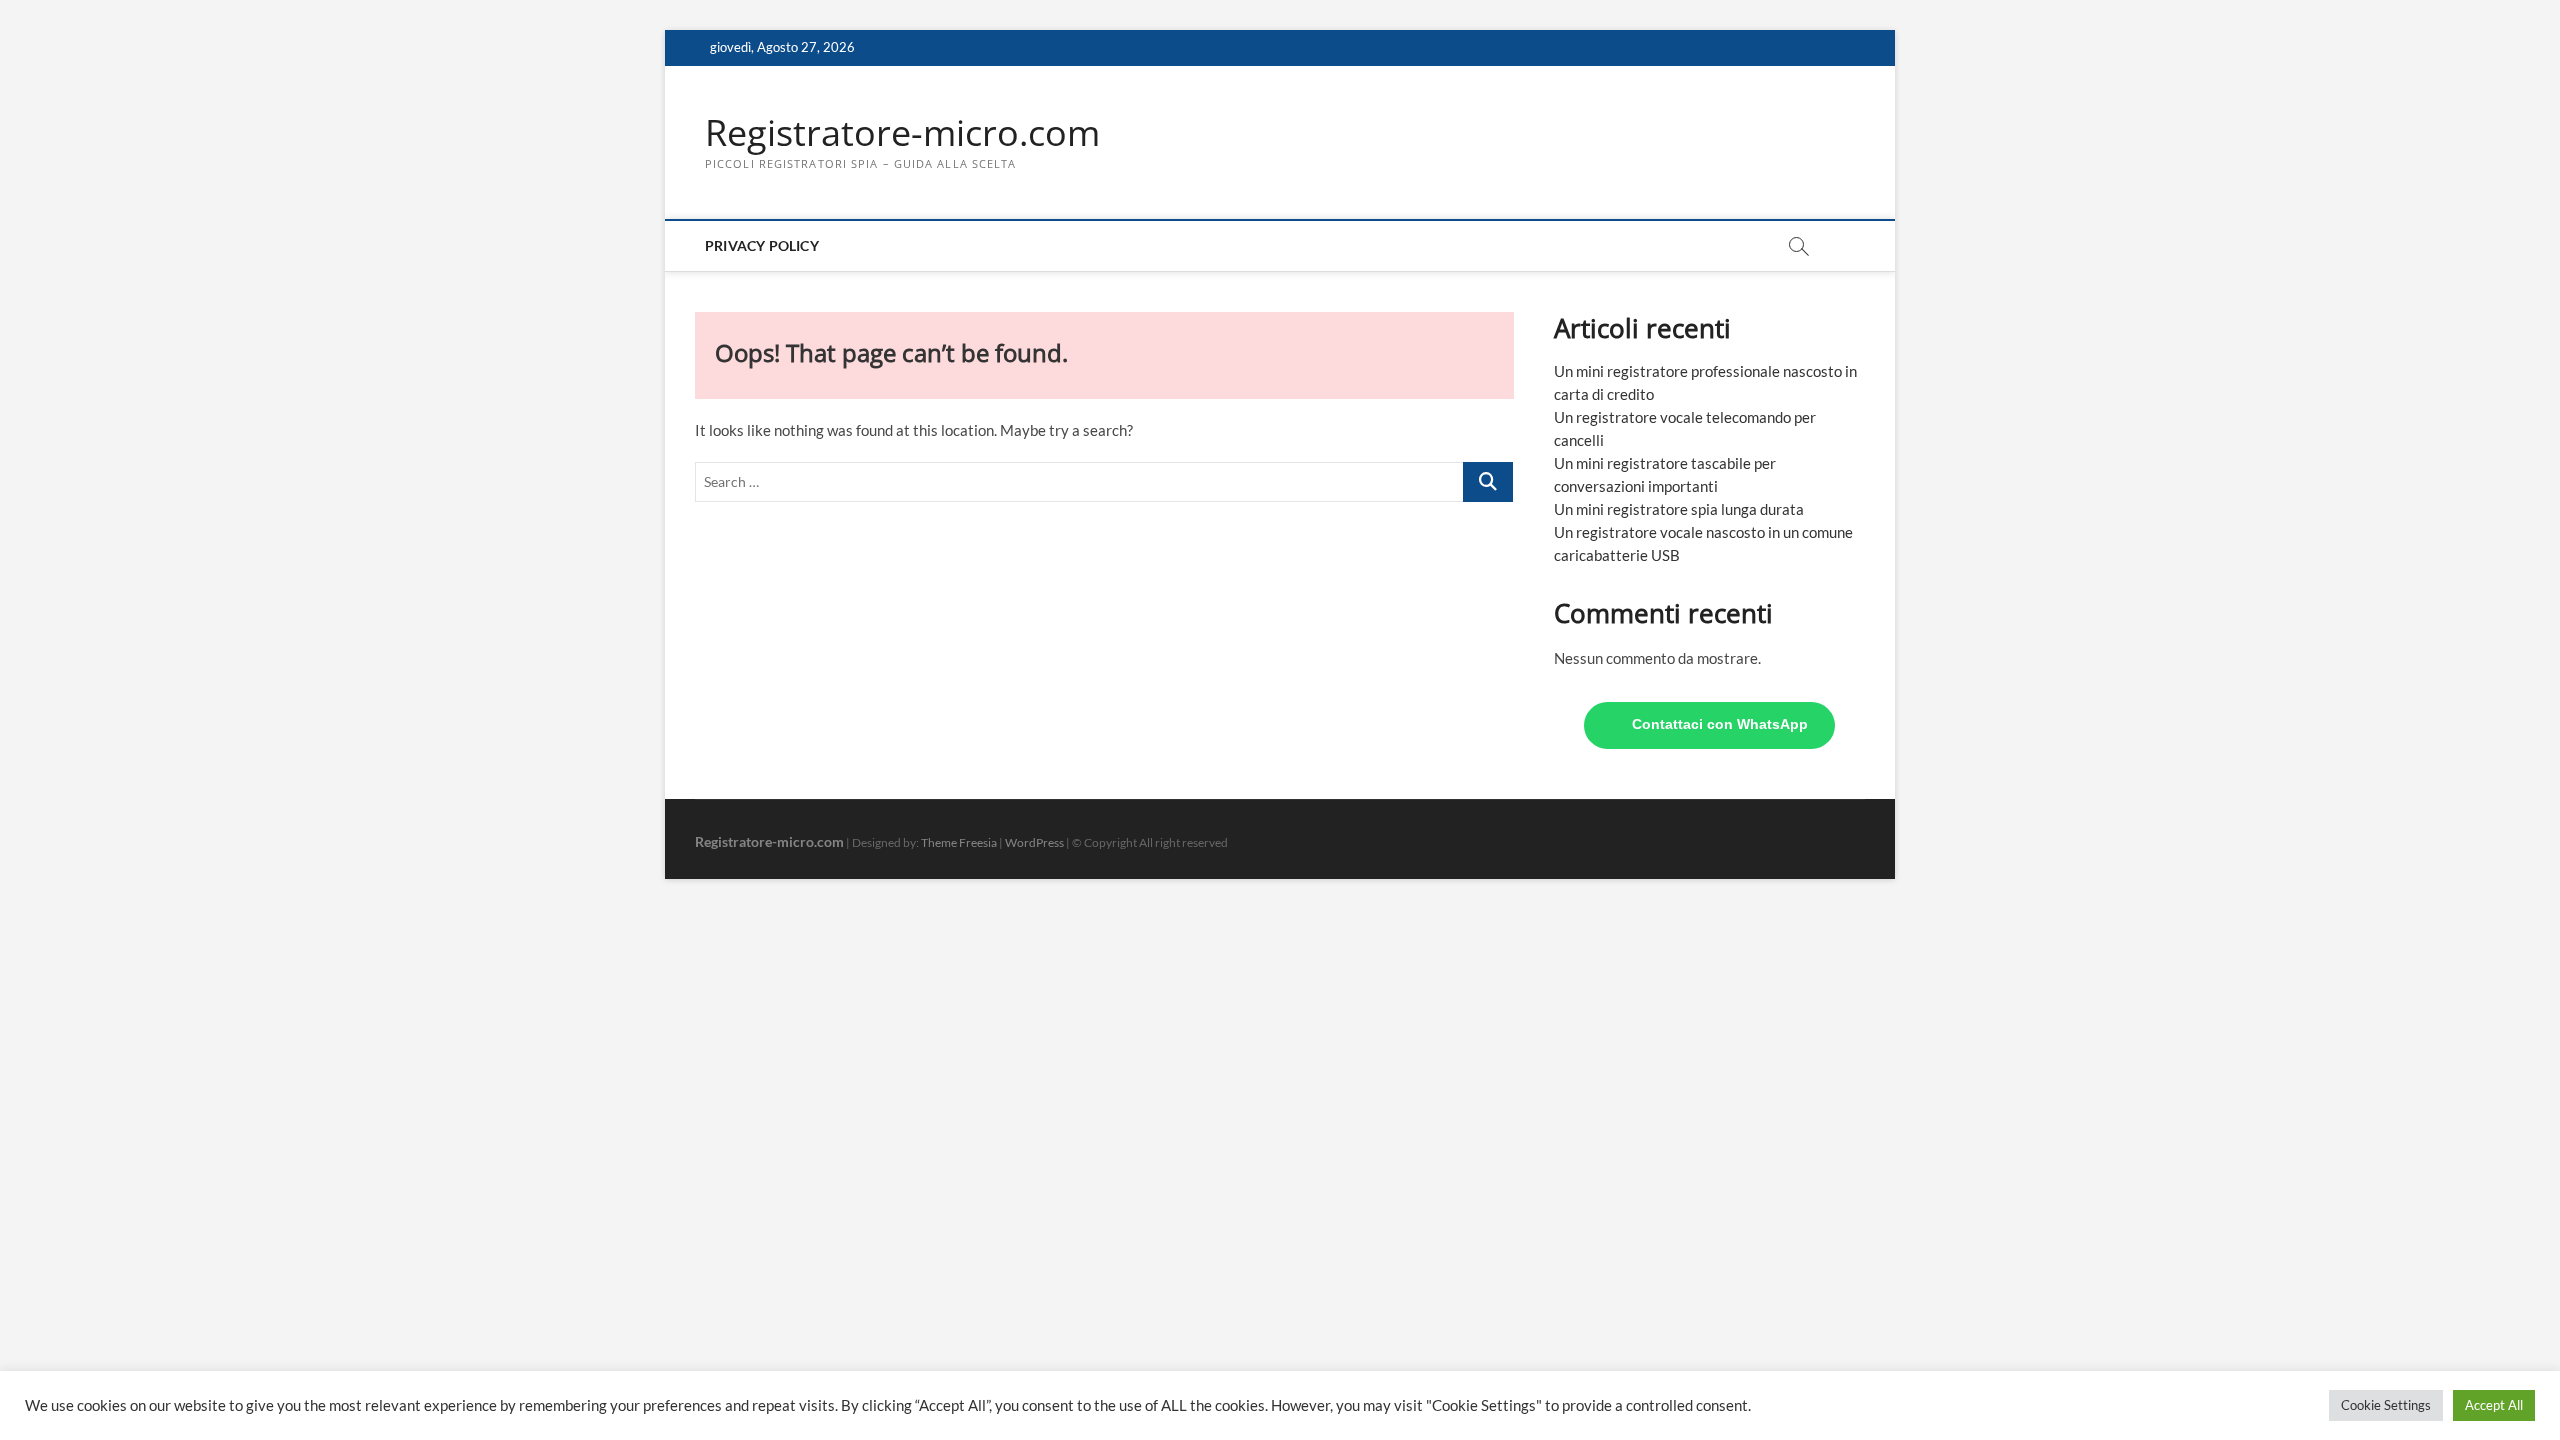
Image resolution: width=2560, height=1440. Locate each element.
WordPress (1034, 842)
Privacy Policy (762, 245)
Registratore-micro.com (902, 133)
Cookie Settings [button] (2386, 1405)
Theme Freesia (959, 842)
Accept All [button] (2494, 1405)
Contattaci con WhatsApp (1720, 724)
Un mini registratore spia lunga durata (1679, 509)
